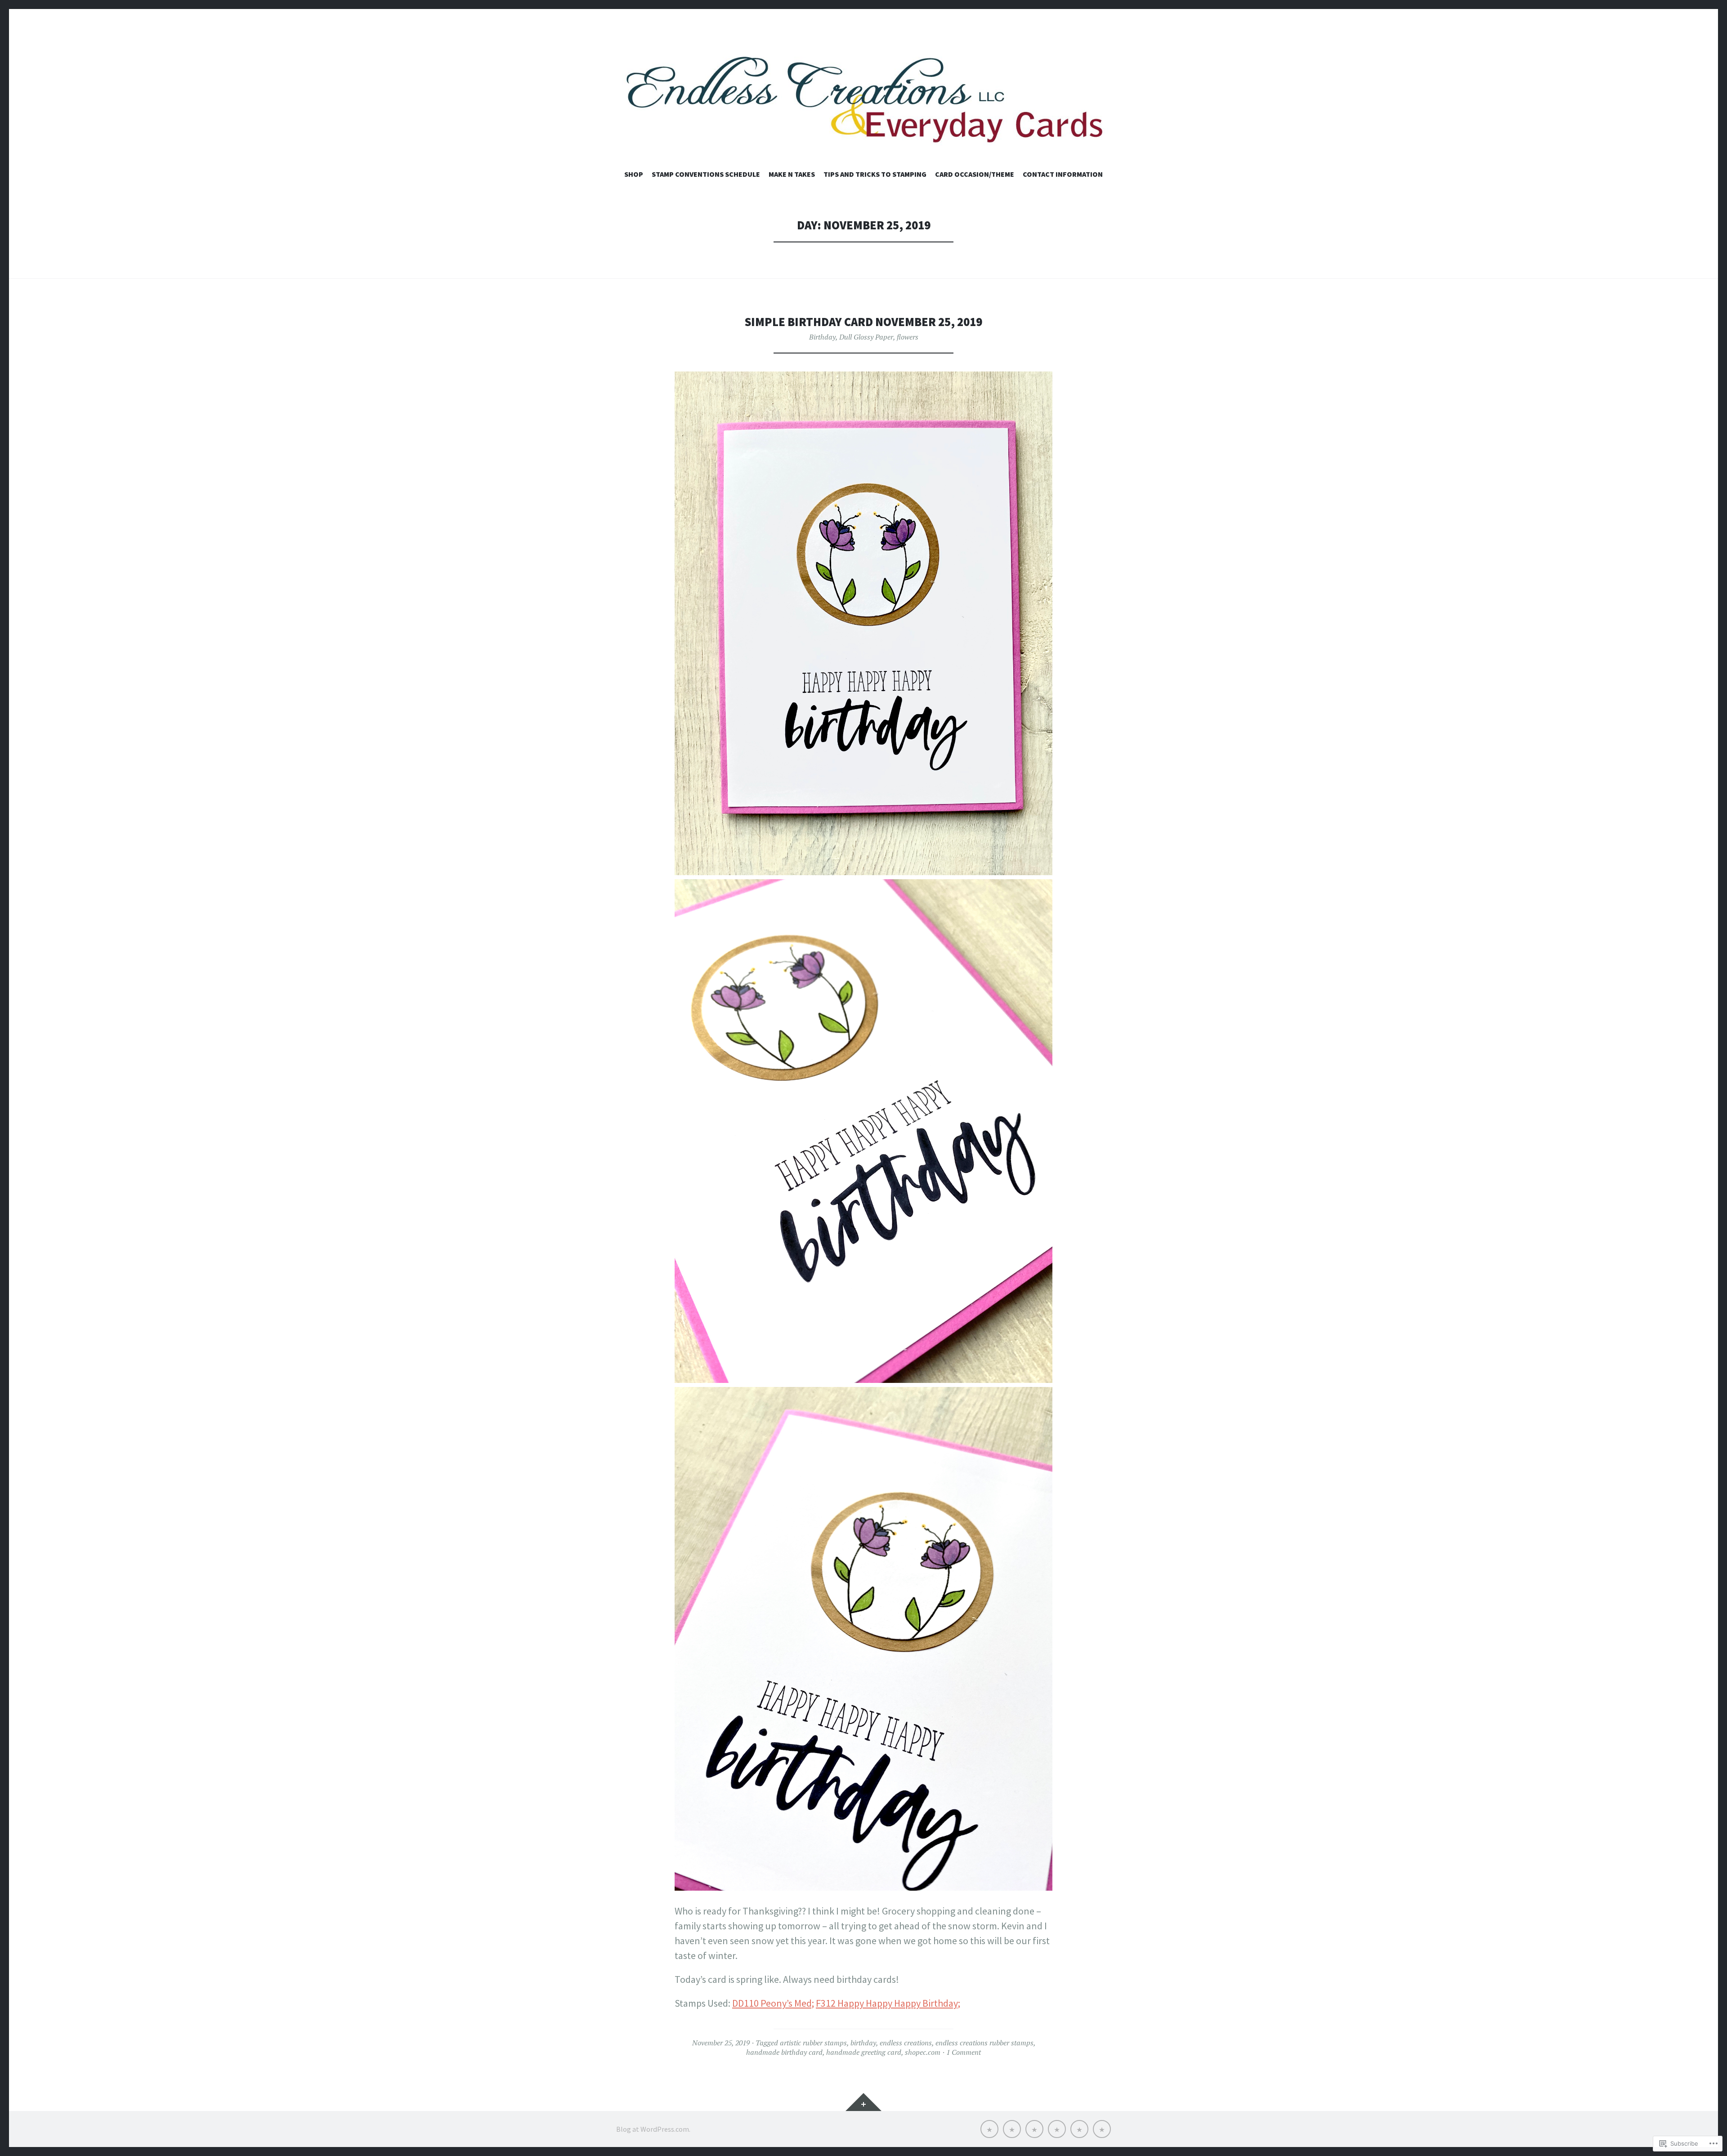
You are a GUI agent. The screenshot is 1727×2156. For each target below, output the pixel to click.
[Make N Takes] (1034, 2129)
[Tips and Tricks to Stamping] (1057, 2129)
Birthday (822, 337)
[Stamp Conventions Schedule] (1012, 2129)
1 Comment (964, 2052)
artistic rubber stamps (813, 2043)
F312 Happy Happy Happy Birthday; (888, 2003)
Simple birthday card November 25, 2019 (863, 322)
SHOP (634, 174)
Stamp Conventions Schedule (706, 174)
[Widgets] (863, 2102)
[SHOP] (989, 2129)
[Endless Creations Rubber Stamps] (863, 98)
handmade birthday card (784, 2052)
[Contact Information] (1102, 2129)
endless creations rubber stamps (984, 2043)
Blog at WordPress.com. (653, 2129)
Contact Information (1063, 174)
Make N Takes (792, 174)
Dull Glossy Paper (866, 337)
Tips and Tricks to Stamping (875, 174)
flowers (908, 337)
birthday (863, 2043)
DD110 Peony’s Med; (773, 2003)
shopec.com (923, 2052)
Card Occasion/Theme (975, 174)
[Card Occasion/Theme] (1079, 2129)
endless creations (906, 2043)
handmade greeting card (864, 2052)
